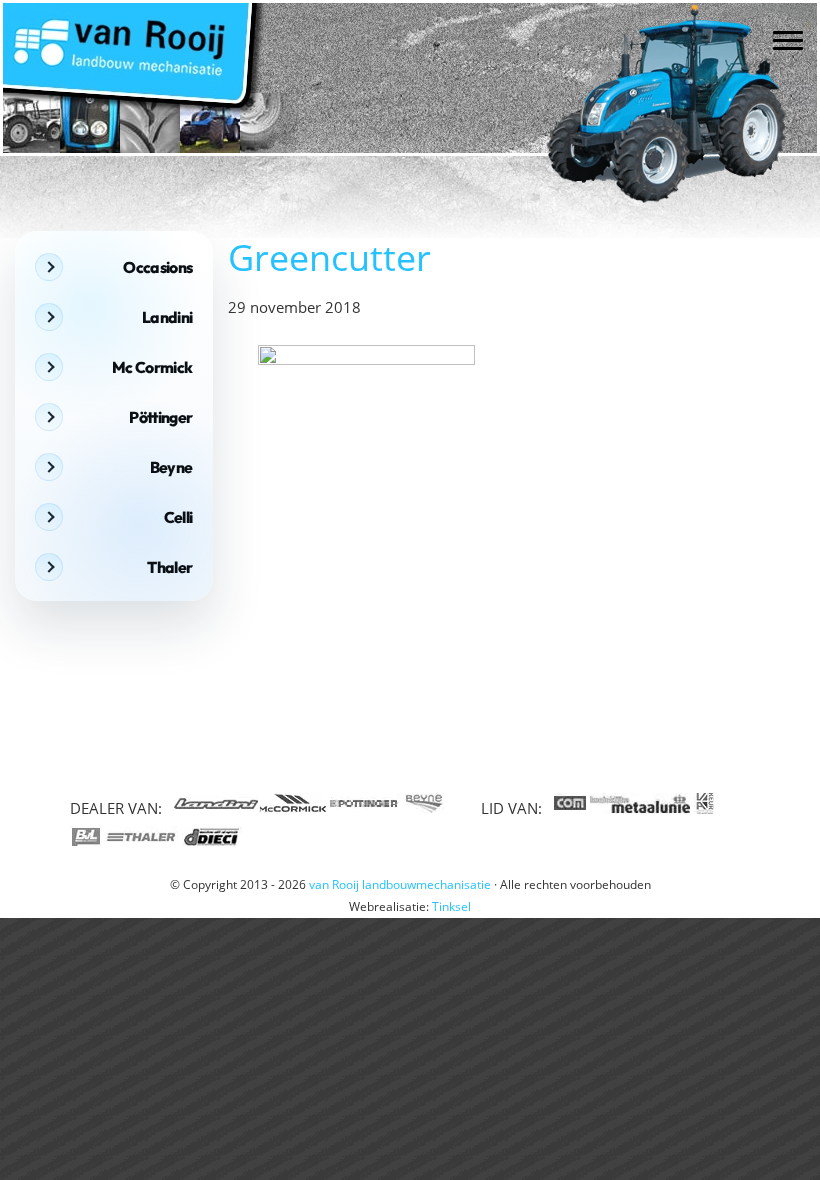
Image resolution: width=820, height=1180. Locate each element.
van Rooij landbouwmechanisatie (105, 22)
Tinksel (451, 906)
